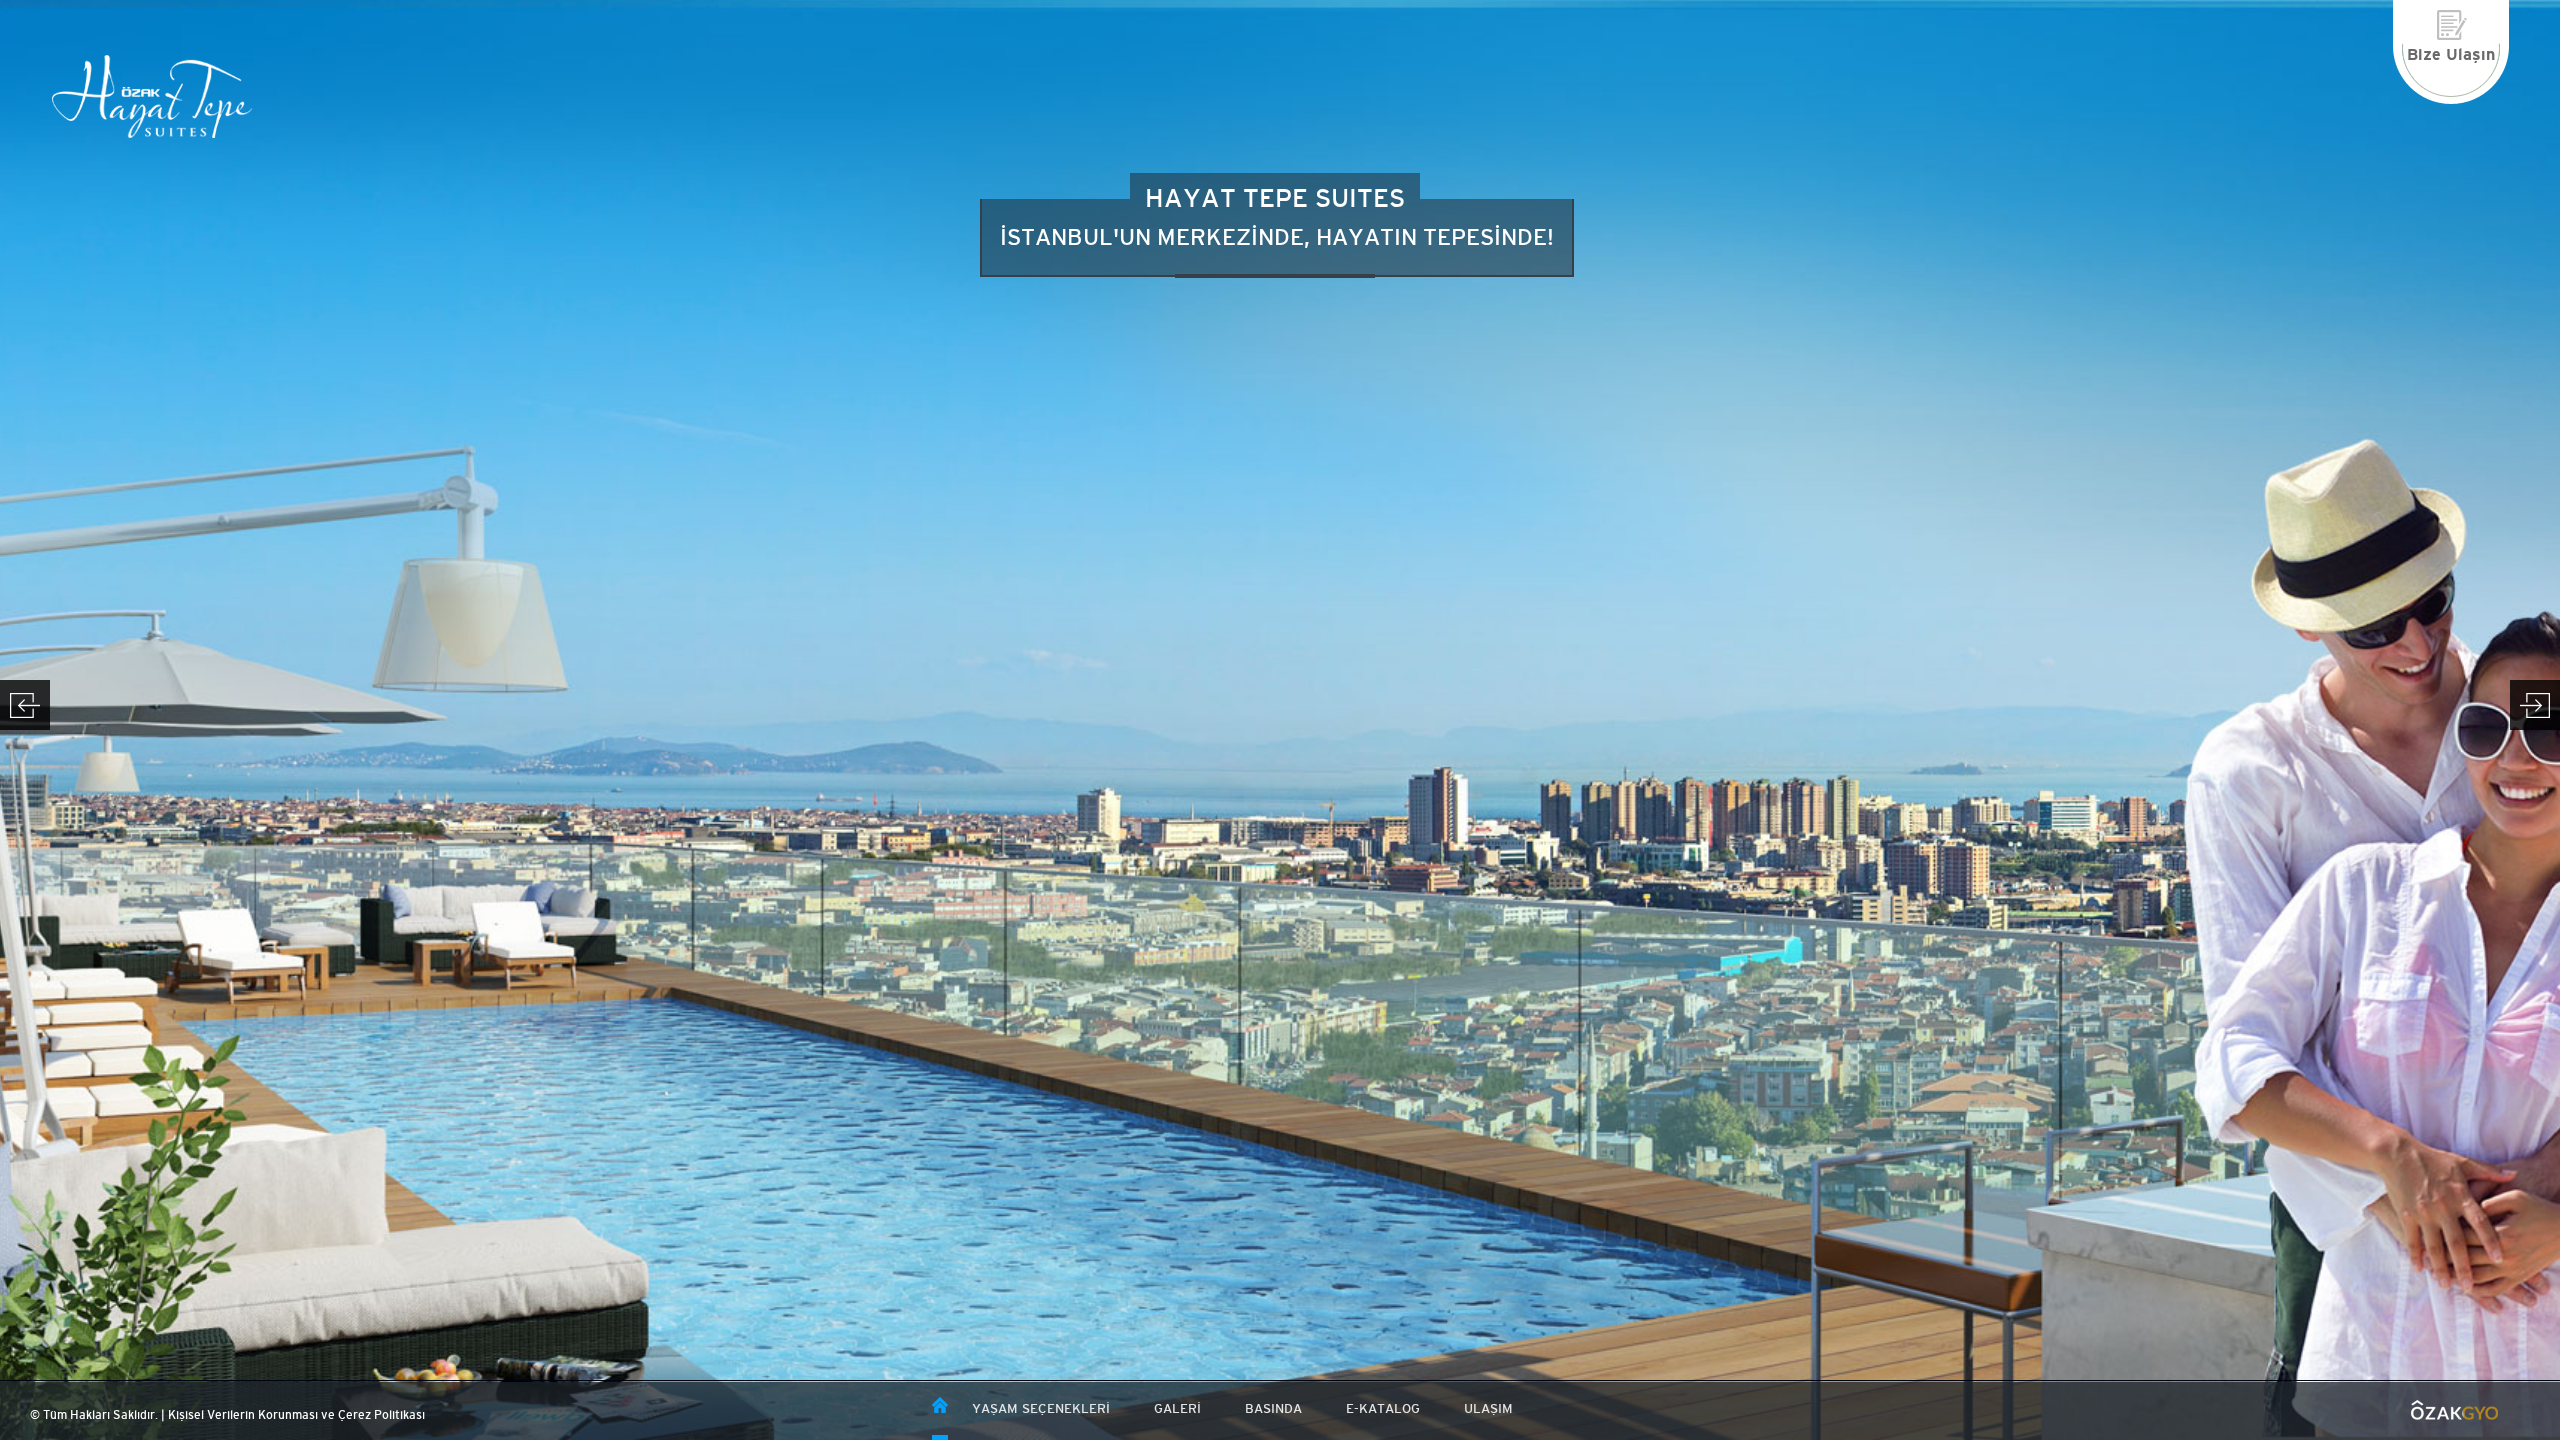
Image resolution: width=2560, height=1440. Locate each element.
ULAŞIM (1488, 1408)
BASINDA (1273, 1408)
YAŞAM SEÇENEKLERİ (1041, 1408)
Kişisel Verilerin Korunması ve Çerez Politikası (296, 1415)
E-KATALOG (1383, 1408)
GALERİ (1177, 1408)
